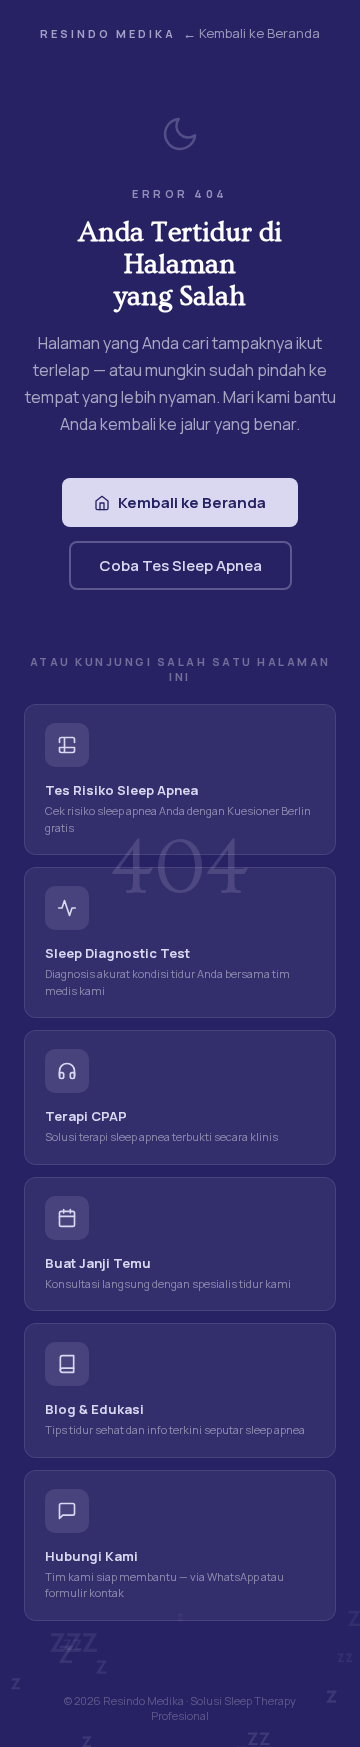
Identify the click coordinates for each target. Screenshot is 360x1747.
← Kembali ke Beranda (251, 33)
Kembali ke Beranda (192, 502)
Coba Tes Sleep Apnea (180, 565)
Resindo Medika (108, 33)
